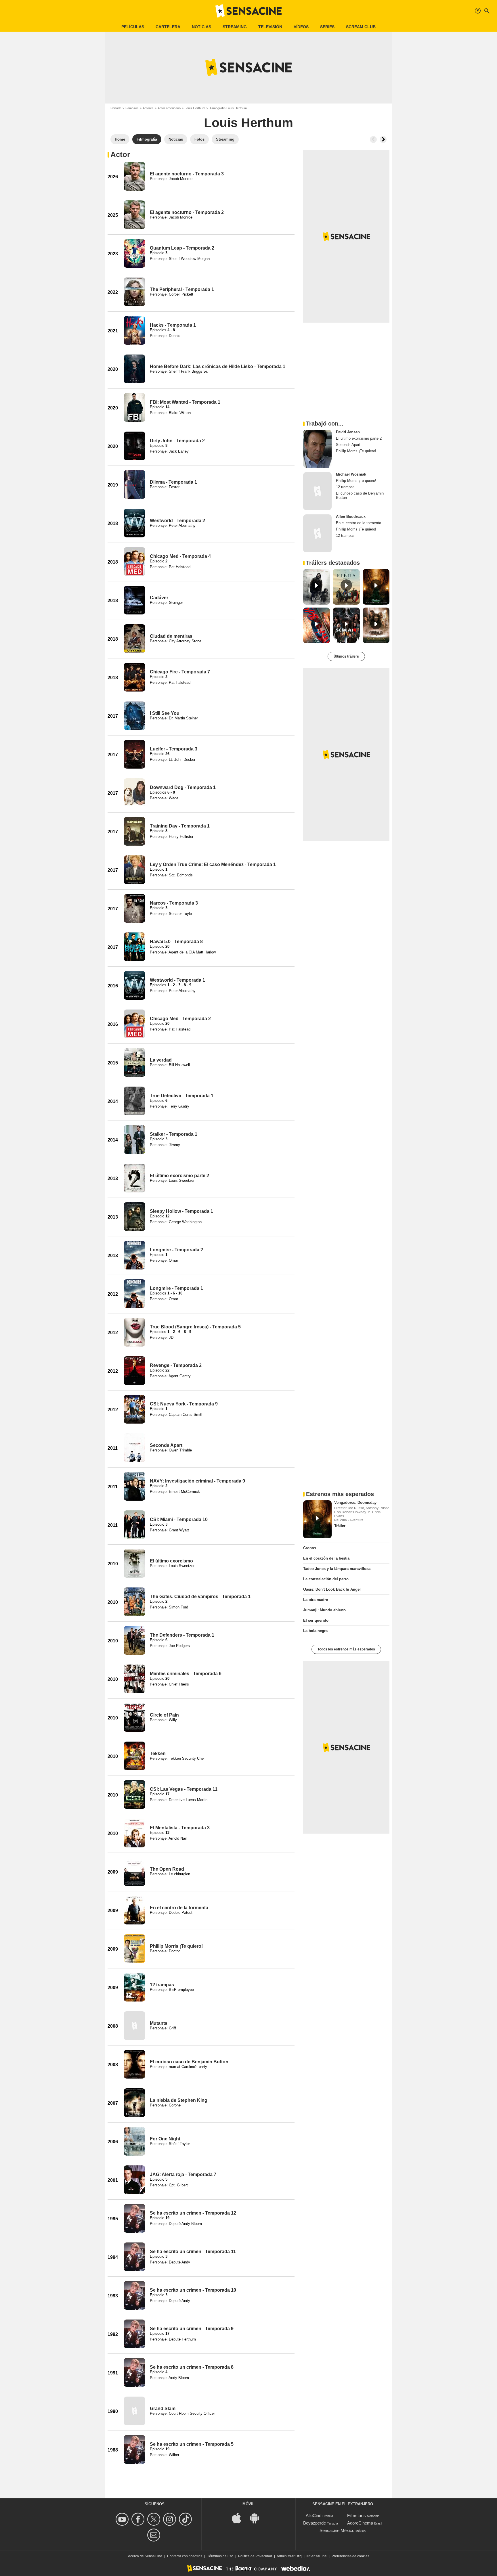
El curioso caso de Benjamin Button (189, 2062)
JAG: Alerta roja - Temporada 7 (183, 2174)
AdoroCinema (360, 2523)
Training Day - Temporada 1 (180, 826)
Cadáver (159, 598)
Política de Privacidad (255, 2556)
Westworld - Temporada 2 (177, 521)
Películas (133, 27)
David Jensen (348, 432)
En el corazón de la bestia (326, 1558)
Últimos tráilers (346, 656)
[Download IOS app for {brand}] (240, 2517)
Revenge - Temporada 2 (176, 1365)
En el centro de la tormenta (179, 1908)
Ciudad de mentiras (171, 636)
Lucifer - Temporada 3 (174, 749)
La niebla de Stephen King (179, 2100)
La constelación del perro (326, 1579)
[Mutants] (134, 2026)
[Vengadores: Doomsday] (317, 1519)
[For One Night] (134, 2141)
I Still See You (165, 713)
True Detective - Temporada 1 (182, 1096)
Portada (116, 108)
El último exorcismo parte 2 (179, 1176)
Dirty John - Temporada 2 (177, 441)
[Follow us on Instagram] (170, 2519)
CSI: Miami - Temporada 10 (179, 1519)
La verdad (161, 1060)
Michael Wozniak (351, 474)
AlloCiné (314, 2515)
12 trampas (162, 1985)
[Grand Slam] (134, 2411)
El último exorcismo (171, 1561)
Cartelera (168, 27)
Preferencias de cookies (350, 2556)
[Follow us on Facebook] (139, 2519)
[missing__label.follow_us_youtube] (123, 2519)
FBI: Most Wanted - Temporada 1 (185, 402)
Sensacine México (337, 2530)
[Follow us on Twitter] (155, 2519)
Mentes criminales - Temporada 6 (186, 1674)
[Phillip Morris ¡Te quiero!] (134, 1949)
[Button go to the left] (373, 139)
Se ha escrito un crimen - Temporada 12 (193, 2213)
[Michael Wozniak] (317, 491)
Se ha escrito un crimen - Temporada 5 (192, 2444)
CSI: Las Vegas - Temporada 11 (184, 1789)
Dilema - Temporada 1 (173, 482)
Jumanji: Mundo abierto (324, 1610)
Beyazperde (315, 2523)
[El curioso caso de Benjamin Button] (134, 2064)
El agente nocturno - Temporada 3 (187, 174)
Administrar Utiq (289, 2556)
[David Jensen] (317, 449)
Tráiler (340, 1526)
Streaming (235, 27)
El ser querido (316, 1620)
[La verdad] (134, 1062)
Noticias (201, 27)
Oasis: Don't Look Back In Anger (332, 1589)
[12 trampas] (134, 1987)
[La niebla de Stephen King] (134, 2103)
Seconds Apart (166, 1445)
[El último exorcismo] (134, 1563)
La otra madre (316, 1600)
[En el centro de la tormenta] (134, 1910)
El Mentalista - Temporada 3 (180, 1828)
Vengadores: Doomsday (355, 1502)
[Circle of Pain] (134, 1717)
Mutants (159, 2023)
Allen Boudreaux (351, 517)
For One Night (165, 2139)
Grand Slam (163, 2409)
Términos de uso (220, 2556)
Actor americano (169, 108)
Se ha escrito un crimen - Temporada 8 (192, 2367)
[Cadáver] (134, 600)
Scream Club (361, 27)
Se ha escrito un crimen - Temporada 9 (192, 2329)
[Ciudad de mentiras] (134, 639)
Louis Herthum (195, 108)
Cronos (310, 1548)
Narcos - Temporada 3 (174, 903)
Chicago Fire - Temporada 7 (180, 672)
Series (327, 27)
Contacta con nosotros (185, 2556)
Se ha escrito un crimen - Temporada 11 (193, 2252)
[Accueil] (248, 11)
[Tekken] (134, 1756)
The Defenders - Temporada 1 (182, 1635)
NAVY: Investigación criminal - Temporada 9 (197, 1481)
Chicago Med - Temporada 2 (180, 1019)
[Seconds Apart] (134, 1448)
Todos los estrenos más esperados (346, 1649)
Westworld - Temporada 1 (177, 980)
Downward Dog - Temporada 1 (183, 787)
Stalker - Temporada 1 (174, 1134)
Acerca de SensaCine (145, 2556)
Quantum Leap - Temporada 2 (182, 248)
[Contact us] (155, 2535)
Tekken (158, 1754)
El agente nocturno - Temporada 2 (187, 212)
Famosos (132, 108)
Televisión (270, 27)
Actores (148, 108)
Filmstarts (356, 2515)
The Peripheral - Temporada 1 (182, 289)
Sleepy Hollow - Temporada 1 (181, 1211)
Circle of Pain (164, 1715)
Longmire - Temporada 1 (176, 1288)
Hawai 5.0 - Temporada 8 (176, 942)
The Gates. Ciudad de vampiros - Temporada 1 (200, 1597)
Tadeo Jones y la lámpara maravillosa (337, 1569)
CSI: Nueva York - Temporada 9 (184, 1404)
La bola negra (315, 1631)
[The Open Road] (134, 1872)
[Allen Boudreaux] (317, 533)
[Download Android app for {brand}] (257, 2517)
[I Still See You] (134, 716)
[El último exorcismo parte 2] (134, 1178)
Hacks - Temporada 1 (173, 325)
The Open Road (167, 1869)
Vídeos (301, 27)
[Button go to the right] (383, 139)
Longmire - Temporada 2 (176, 1250)
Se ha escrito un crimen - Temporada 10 (193, 2290)
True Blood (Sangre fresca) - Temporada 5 (195, 1327)
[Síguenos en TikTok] (186, 2519)
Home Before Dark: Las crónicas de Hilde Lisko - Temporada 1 (218, 366)
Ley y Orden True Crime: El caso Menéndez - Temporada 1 (213, 864)
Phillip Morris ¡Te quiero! (176, 1946)
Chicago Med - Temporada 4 (180, 556)
